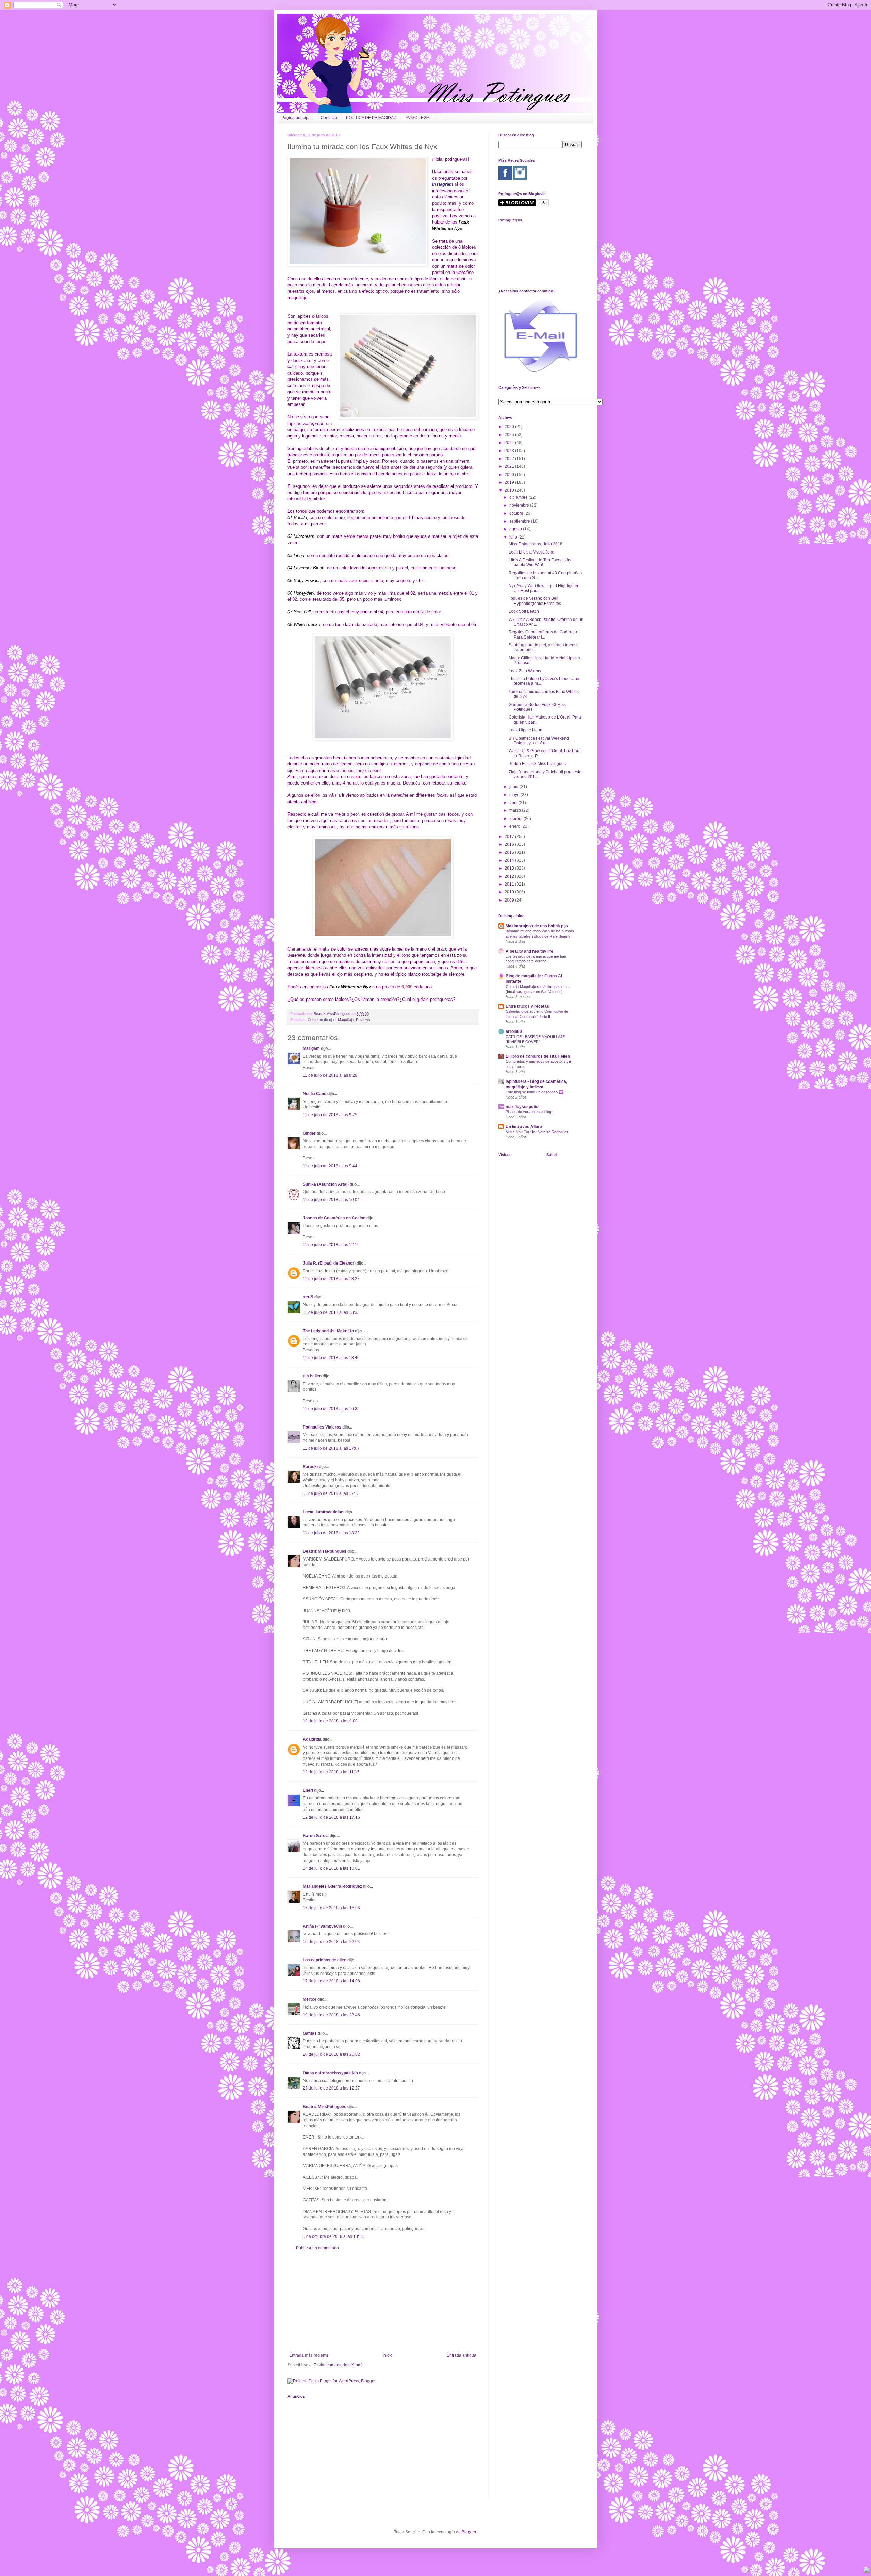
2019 (510, 482)
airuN (308, 1297)
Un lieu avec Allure (524, 1127)
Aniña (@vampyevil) (322, 1926)
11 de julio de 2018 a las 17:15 (331, 1493)
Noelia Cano (315, 1094)
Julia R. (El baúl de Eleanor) (329, 1263)
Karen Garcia (316, 1836)
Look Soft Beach (524, 611)
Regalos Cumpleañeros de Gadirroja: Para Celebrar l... (543, 634)
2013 (510, 868)
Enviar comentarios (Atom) (338, 2365)
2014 (510, 860)
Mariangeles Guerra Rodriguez (332, 1886)
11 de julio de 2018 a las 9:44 (330, 1166)
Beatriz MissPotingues (333, 1014)
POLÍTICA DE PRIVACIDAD (371, 118)
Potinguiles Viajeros (322, 1427)
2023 (510, 451)
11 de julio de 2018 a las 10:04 (331, 1200)
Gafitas (310, 2033)
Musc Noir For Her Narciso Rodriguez (537, 1132)
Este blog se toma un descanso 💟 (535, 1092)
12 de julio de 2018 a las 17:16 (331, 1817)
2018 (510, 490)
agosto (516, 529)
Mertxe (310, 1999)
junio (514, 787)
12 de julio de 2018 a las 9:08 (330, 1721)
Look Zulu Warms (525, 671)
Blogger (469, 2532)
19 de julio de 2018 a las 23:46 (331, 2015)
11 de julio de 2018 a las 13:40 (331, 1358)
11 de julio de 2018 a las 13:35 (331, 1312)
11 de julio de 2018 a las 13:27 (331, 1279)
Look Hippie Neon (525, 730)
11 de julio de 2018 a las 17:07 (331, 1448)
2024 (510, 443)
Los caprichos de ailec (325, 1960)
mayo (515, 795)
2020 (510, 475)
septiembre (520, 521)
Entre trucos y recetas (527, 1006)
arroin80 (514, 1031)
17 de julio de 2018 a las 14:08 (331, 1981)
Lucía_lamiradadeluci (324, 1512)
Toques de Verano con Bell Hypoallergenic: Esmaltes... (536, 601)
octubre (517, 513)
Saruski (310, 1467)
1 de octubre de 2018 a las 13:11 (333, 2236)
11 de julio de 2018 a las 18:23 (331, 1533)
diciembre (519, 497)
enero (515, 826)
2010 (510, 892)
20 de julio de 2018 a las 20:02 (331, 2054)
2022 (510, 459)
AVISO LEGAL (419, 118)
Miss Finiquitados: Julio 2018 (536, 544)
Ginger (309, 1133)
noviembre (520, 505)
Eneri (308, 1790)
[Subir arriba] (867, 2571)
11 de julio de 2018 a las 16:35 (331, 1409)
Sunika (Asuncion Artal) (326, 1184)
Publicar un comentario (317, 2248)
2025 (510, 435)
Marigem (311, 1048)
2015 (510, 852)
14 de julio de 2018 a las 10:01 (331, 1868)
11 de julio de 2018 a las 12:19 (331, 1245)
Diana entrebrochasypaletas (330, 2073)
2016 (510, 844)
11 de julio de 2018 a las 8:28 (330, 1075)
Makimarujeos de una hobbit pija (537, 926)
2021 (510, 466)
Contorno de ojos (322, 1020)
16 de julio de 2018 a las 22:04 (331, 1942)
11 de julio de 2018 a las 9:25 (330, 1115)
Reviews (363, 1020)
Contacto (329, 118)
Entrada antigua (462, 2355)
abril (514, 803)
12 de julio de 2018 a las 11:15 (331, 1772)
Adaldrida (312, 1739)
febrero (516, 819)
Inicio (388, 2355)
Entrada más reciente (309, 2355)
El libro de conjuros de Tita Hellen (538, 1056)
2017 (510, 837)
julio (514, 537)
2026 (510, 427)
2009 (510, 900)
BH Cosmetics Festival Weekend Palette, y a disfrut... (539, 741)
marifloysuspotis (522, 1107)
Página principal (297, 118)
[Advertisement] (383, 2302)
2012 (510, 876)
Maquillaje (346, 1020)
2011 (510, 884)
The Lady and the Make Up (328, 1331)
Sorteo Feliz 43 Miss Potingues (537, 764)
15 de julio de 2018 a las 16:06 (331, 1908)
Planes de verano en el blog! (529, 1112)
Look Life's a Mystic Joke (531, 552)
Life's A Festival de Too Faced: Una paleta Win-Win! (541, 562)
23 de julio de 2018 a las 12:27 (331, 2088)
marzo (516, 810)
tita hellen (312, 1376)
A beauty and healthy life (529, 951)
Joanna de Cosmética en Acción (334, 1218)
